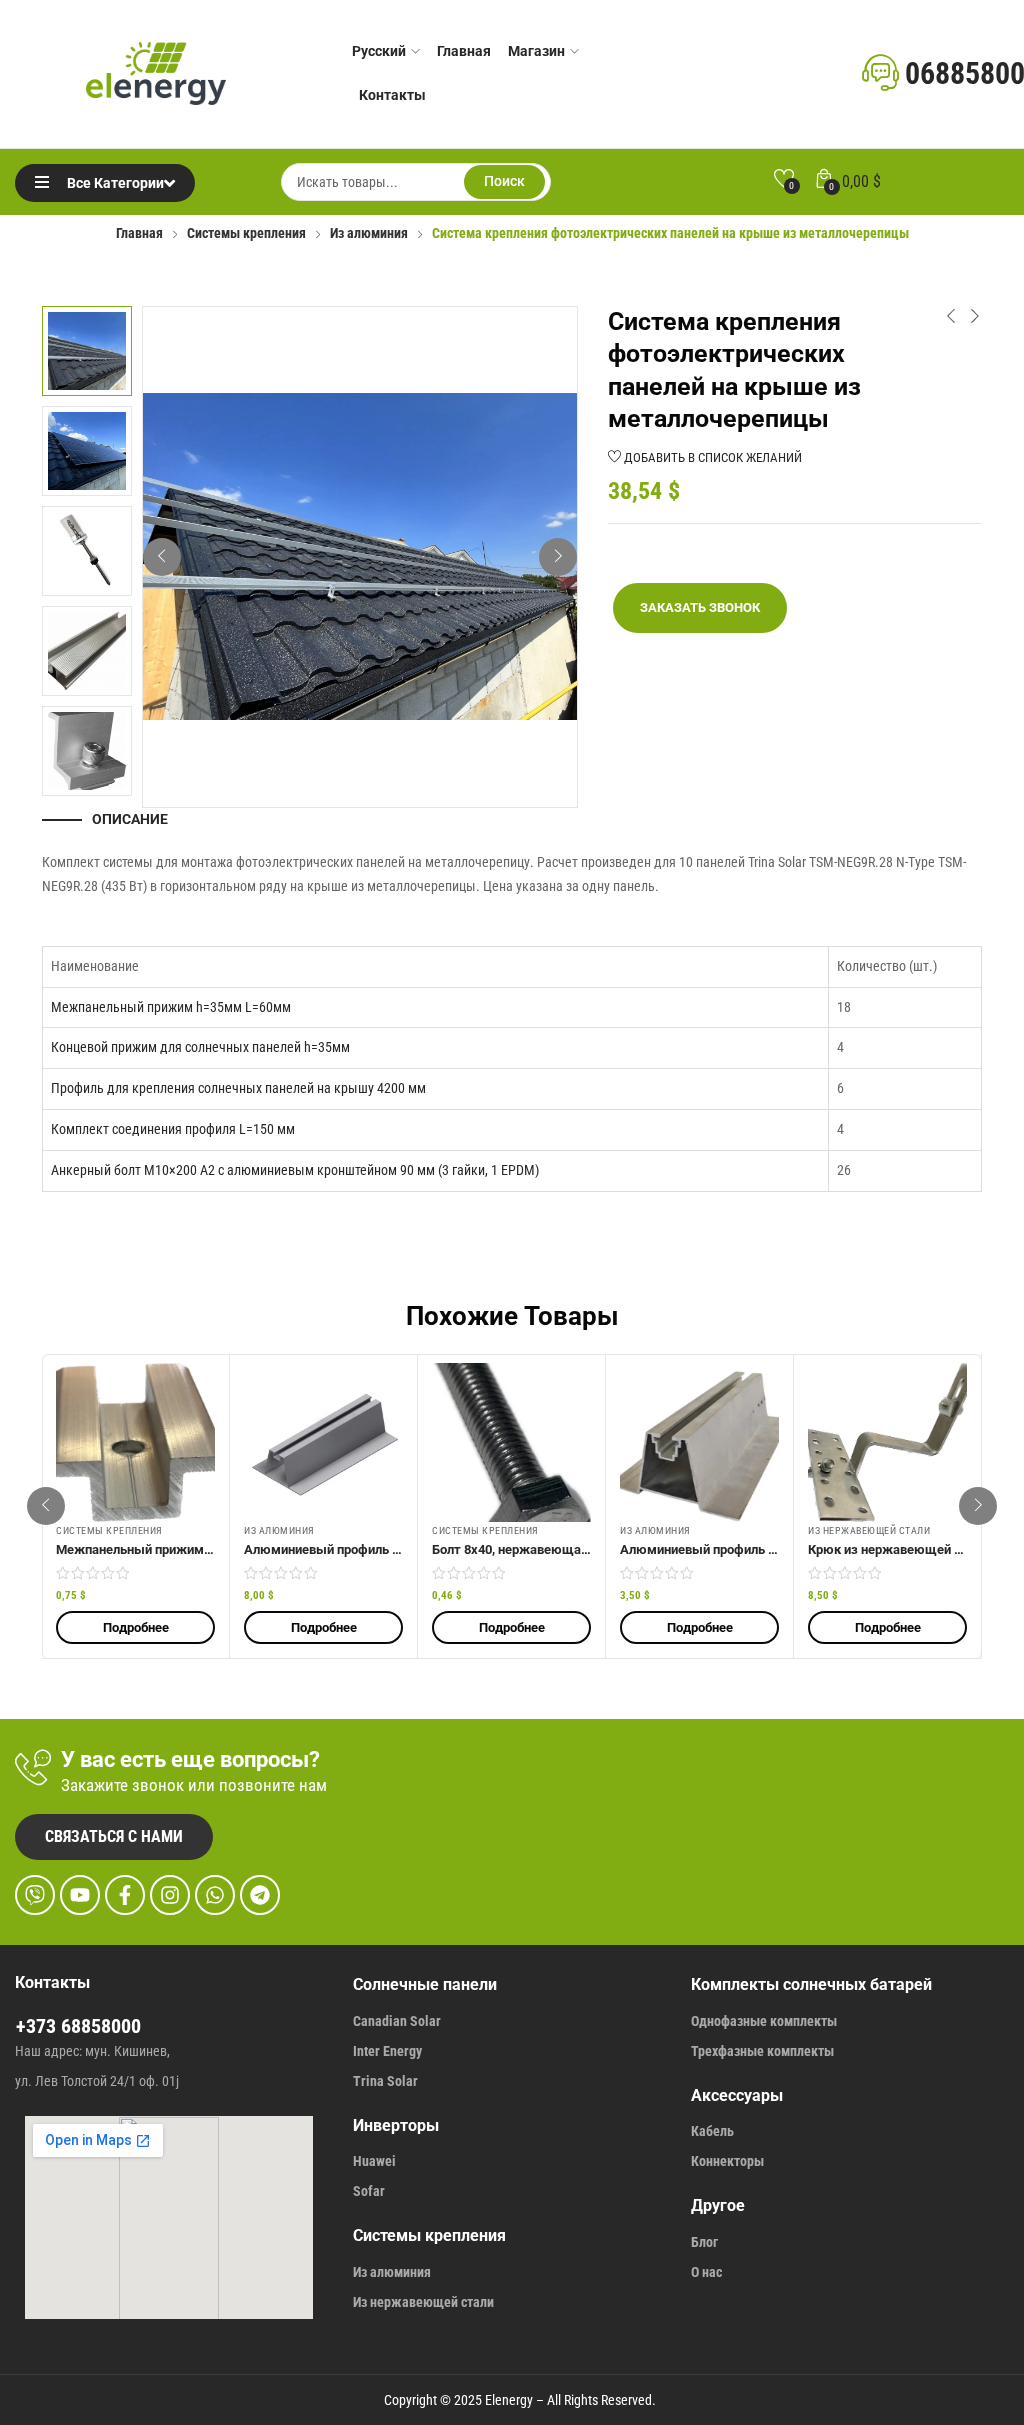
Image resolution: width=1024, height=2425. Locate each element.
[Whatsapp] (215, 1895)
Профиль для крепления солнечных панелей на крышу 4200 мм (238, 1088)
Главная (464, 51)
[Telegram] (260, 1895)
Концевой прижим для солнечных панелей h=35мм (200, 1047)
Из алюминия (369, 233)
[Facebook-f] (125, 1895)
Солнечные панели (425, 1984)
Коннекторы (727, 2161)
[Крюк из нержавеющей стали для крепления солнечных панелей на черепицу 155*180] (887, 1442)
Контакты (392, 95)
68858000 (101, 2026)
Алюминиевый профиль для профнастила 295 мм (394, 1549)
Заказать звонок (700, 607)
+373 (38, 2026)
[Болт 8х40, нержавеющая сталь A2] (511, 1442)
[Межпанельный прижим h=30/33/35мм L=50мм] (135, 1442)
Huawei (374, 2161)
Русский (379, 51)
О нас (706, 2272)
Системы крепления (246, 233)
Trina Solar (385, 2081)
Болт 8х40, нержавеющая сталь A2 (538, 1549)
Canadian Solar (397, 2021)
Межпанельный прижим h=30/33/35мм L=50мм (200, 1549)
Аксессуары (737, 2095)
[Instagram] (170, 1895)
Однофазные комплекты (764, 2021)
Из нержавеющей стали (869, 1530)
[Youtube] (80, 1895)
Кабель (712, 2131)
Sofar (369, 2191)
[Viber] (35, 1895)
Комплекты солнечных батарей (811, 1984)
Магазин (536, 51)
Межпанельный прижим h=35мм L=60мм (171, 1007)
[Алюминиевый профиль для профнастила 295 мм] (323, 1442)
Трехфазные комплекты (762, 2051)
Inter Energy (387, 2051)
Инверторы (396, 2125)
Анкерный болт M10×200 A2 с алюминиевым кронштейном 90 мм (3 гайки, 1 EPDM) (295, 1170)
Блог (704, 2242)
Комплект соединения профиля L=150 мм (173, 1129)
